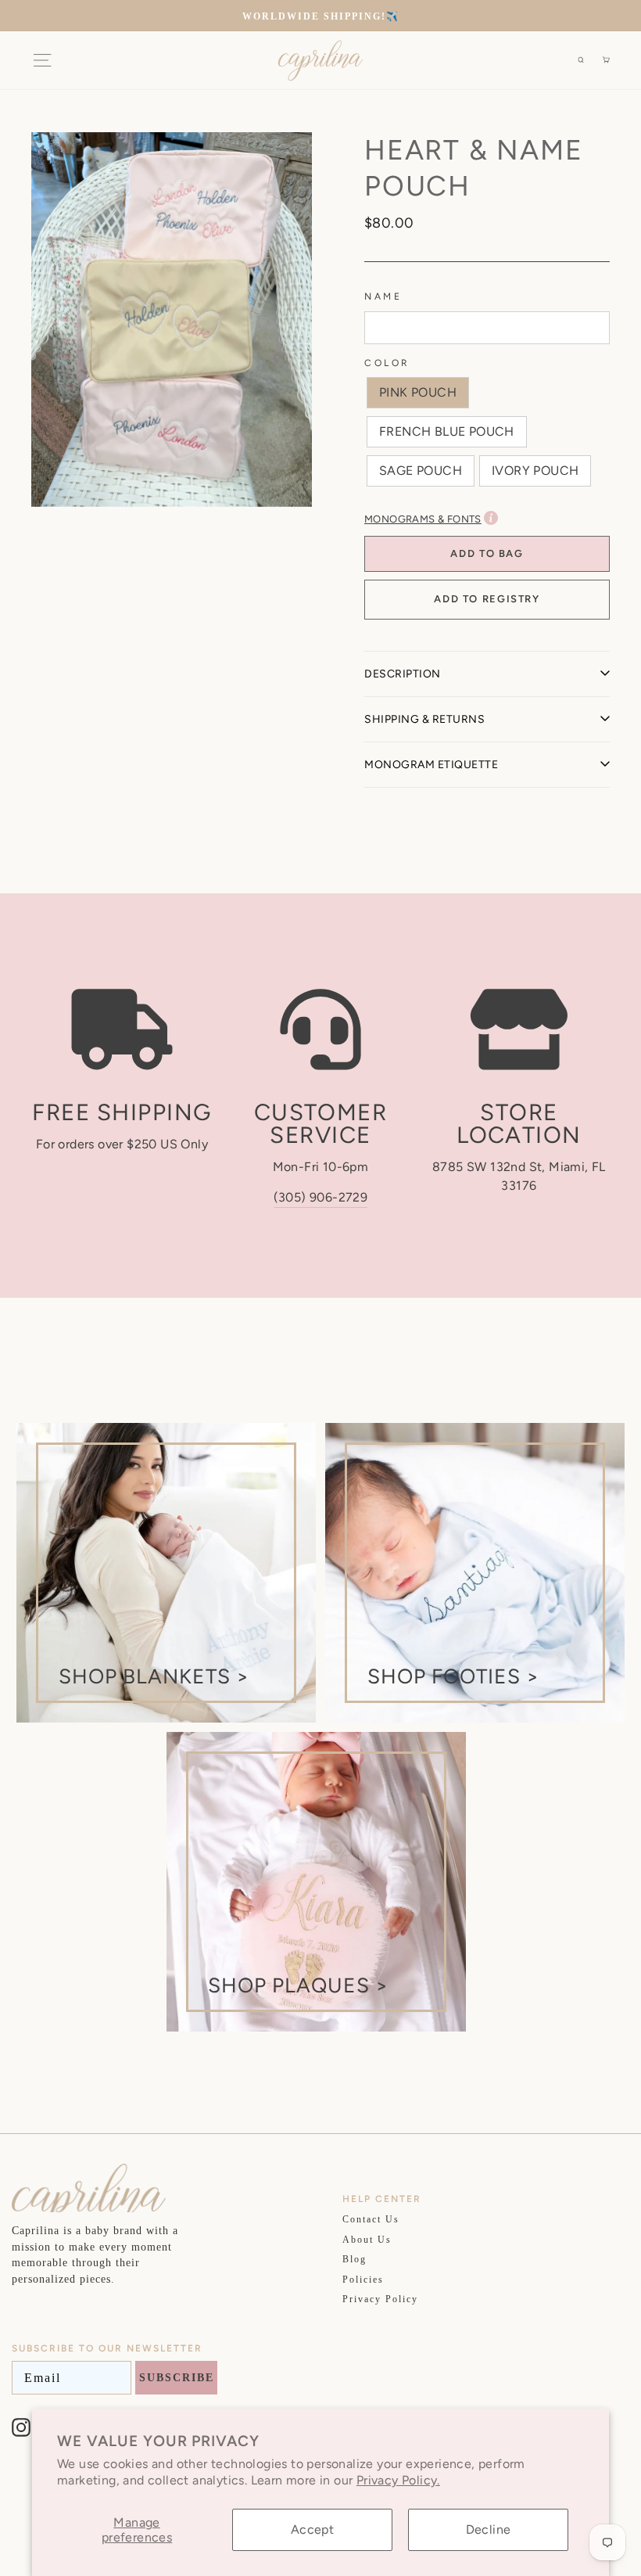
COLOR (387, 363)
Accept (312, 2529)
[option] (320, 16)
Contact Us (371, 2219)
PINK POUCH (418, 392)
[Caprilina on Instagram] (21, 2427)
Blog (355, 2259)
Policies (363, 2280)
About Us (367, 2240)
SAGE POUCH (421, 471)
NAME (383, 296)
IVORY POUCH (535, 471)
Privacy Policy (380, 2299)
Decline (489, 2529)
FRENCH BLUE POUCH (447, 431)
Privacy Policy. (398, 2480)
